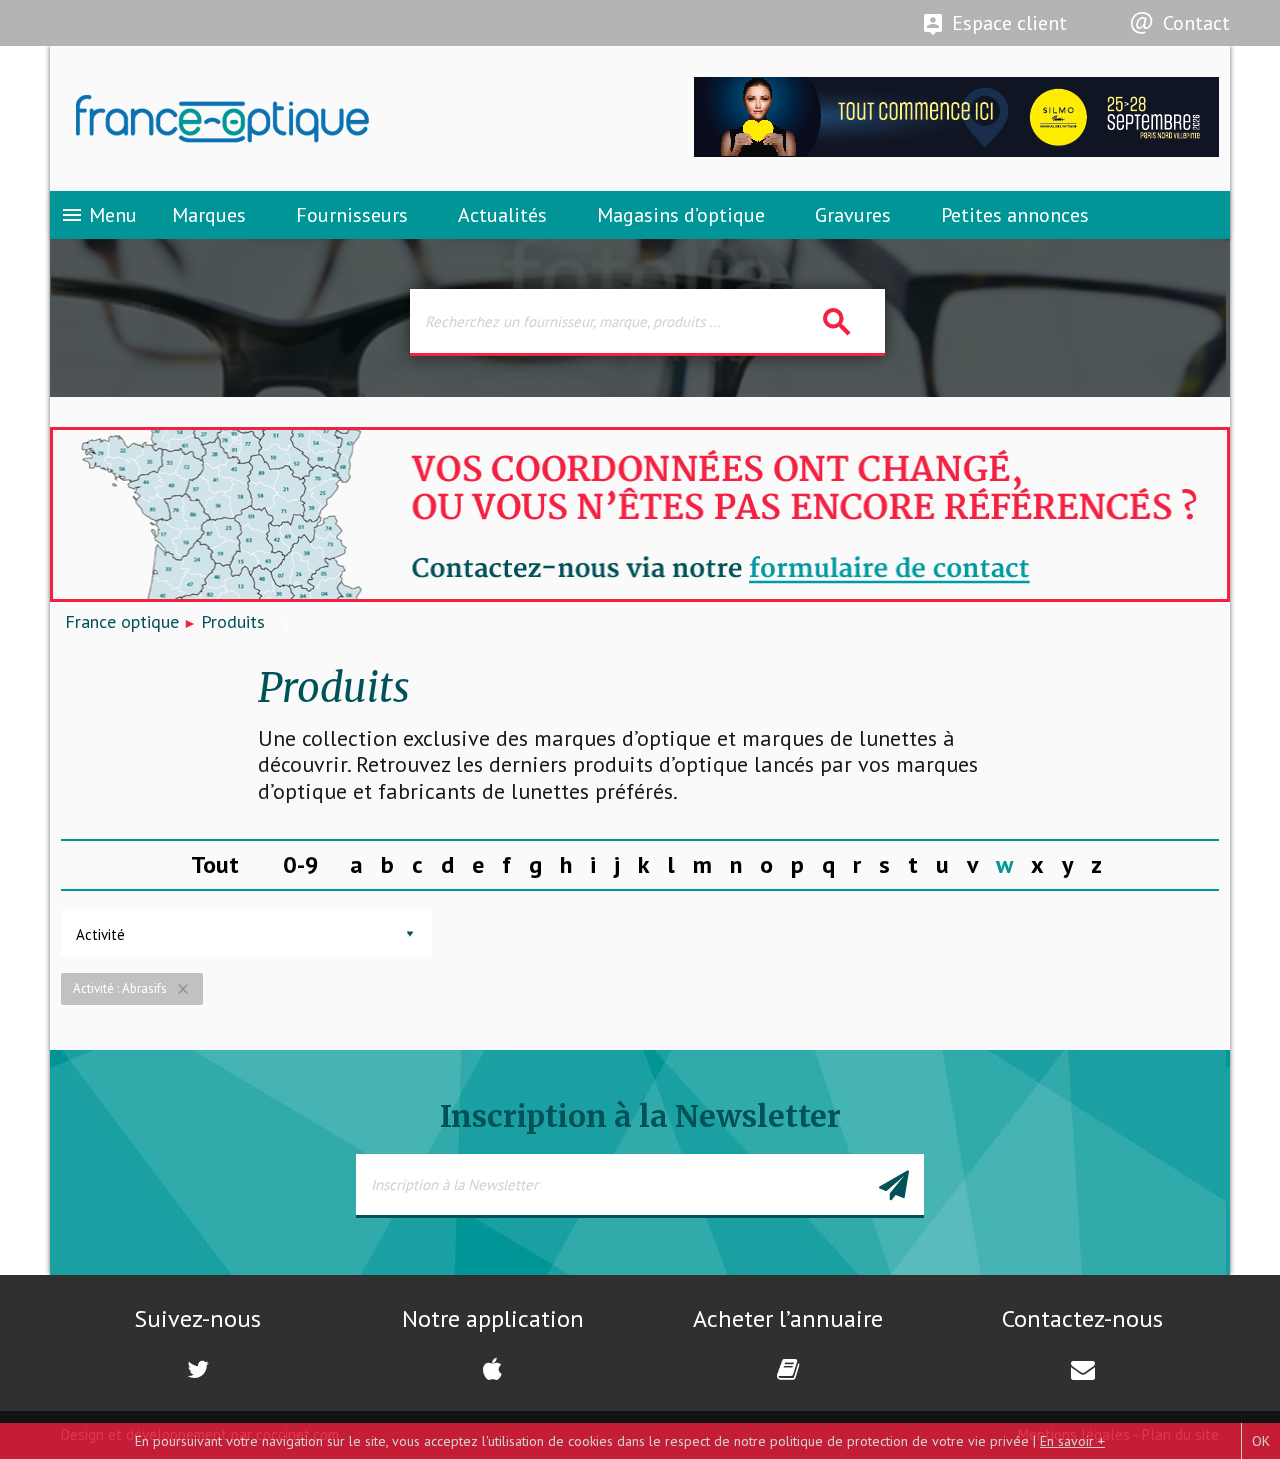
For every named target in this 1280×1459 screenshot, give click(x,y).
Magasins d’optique (681, 215)
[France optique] (345, 119)
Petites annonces (1015, 215)
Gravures (853, 215)
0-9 (301, 864)
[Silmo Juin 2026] (956, 151)
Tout (215, 864)
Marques (209, 215)
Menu (98, 215)
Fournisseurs (352, 215)
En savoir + (1072, 1441)
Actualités (502, 215)
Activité (100, 934)
